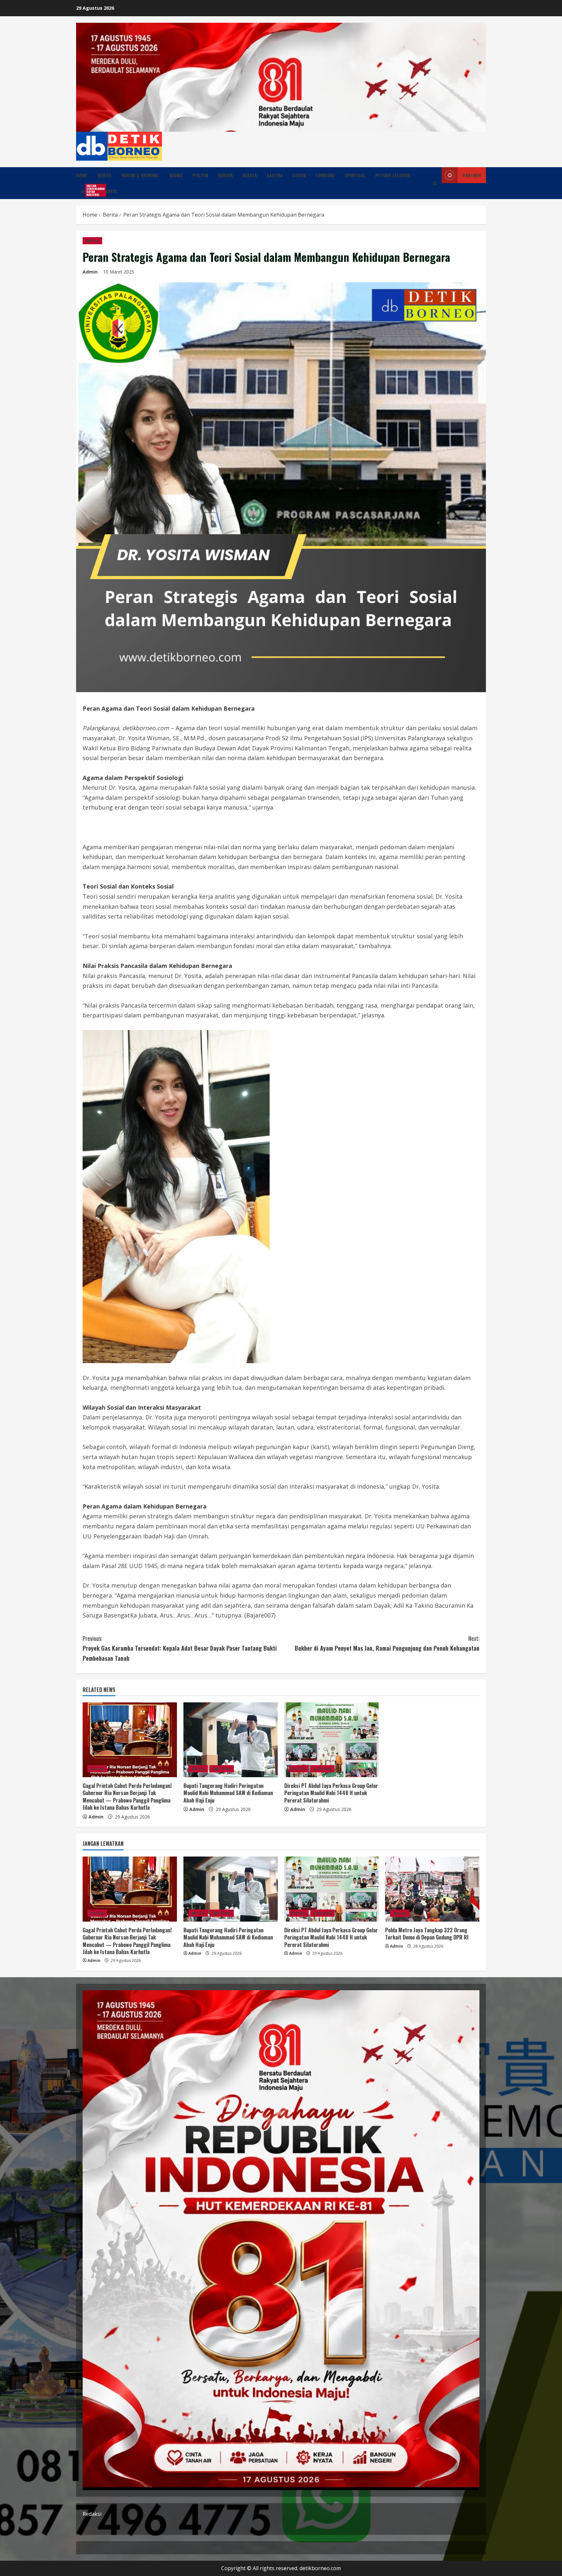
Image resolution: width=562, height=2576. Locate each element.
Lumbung (325, 175)
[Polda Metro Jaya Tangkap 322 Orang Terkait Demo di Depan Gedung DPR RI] (432, 1889)
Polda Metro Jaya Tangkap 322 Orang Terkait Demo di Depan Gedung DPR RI (427, 1934)
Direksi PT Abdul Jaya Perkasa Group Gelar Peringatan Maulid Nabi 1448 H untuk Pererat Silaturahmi (331, 1793)
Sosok (299, 175)
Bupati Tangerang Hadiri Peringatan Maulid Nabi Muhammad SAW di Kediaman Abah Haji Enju (228, 1793)
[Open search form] (435, 183)
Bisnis (176, 175)
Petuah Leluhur (393, 175)
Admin (90, 272)
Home (82, 175)
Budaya (226, 175)
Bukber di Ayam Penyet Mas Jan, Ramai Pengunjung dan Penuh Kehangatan (387, 1643)
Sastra (275, 175)
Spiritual (355, 175)
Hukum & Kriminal (140, 175)
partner (472, 175)
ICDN (88, 190)
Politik (201, 175)
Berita (104, 175)
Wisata (250, 175)
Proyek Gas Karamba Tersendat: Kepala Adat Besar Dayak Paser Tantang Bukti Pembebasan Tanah (180, 1648)
